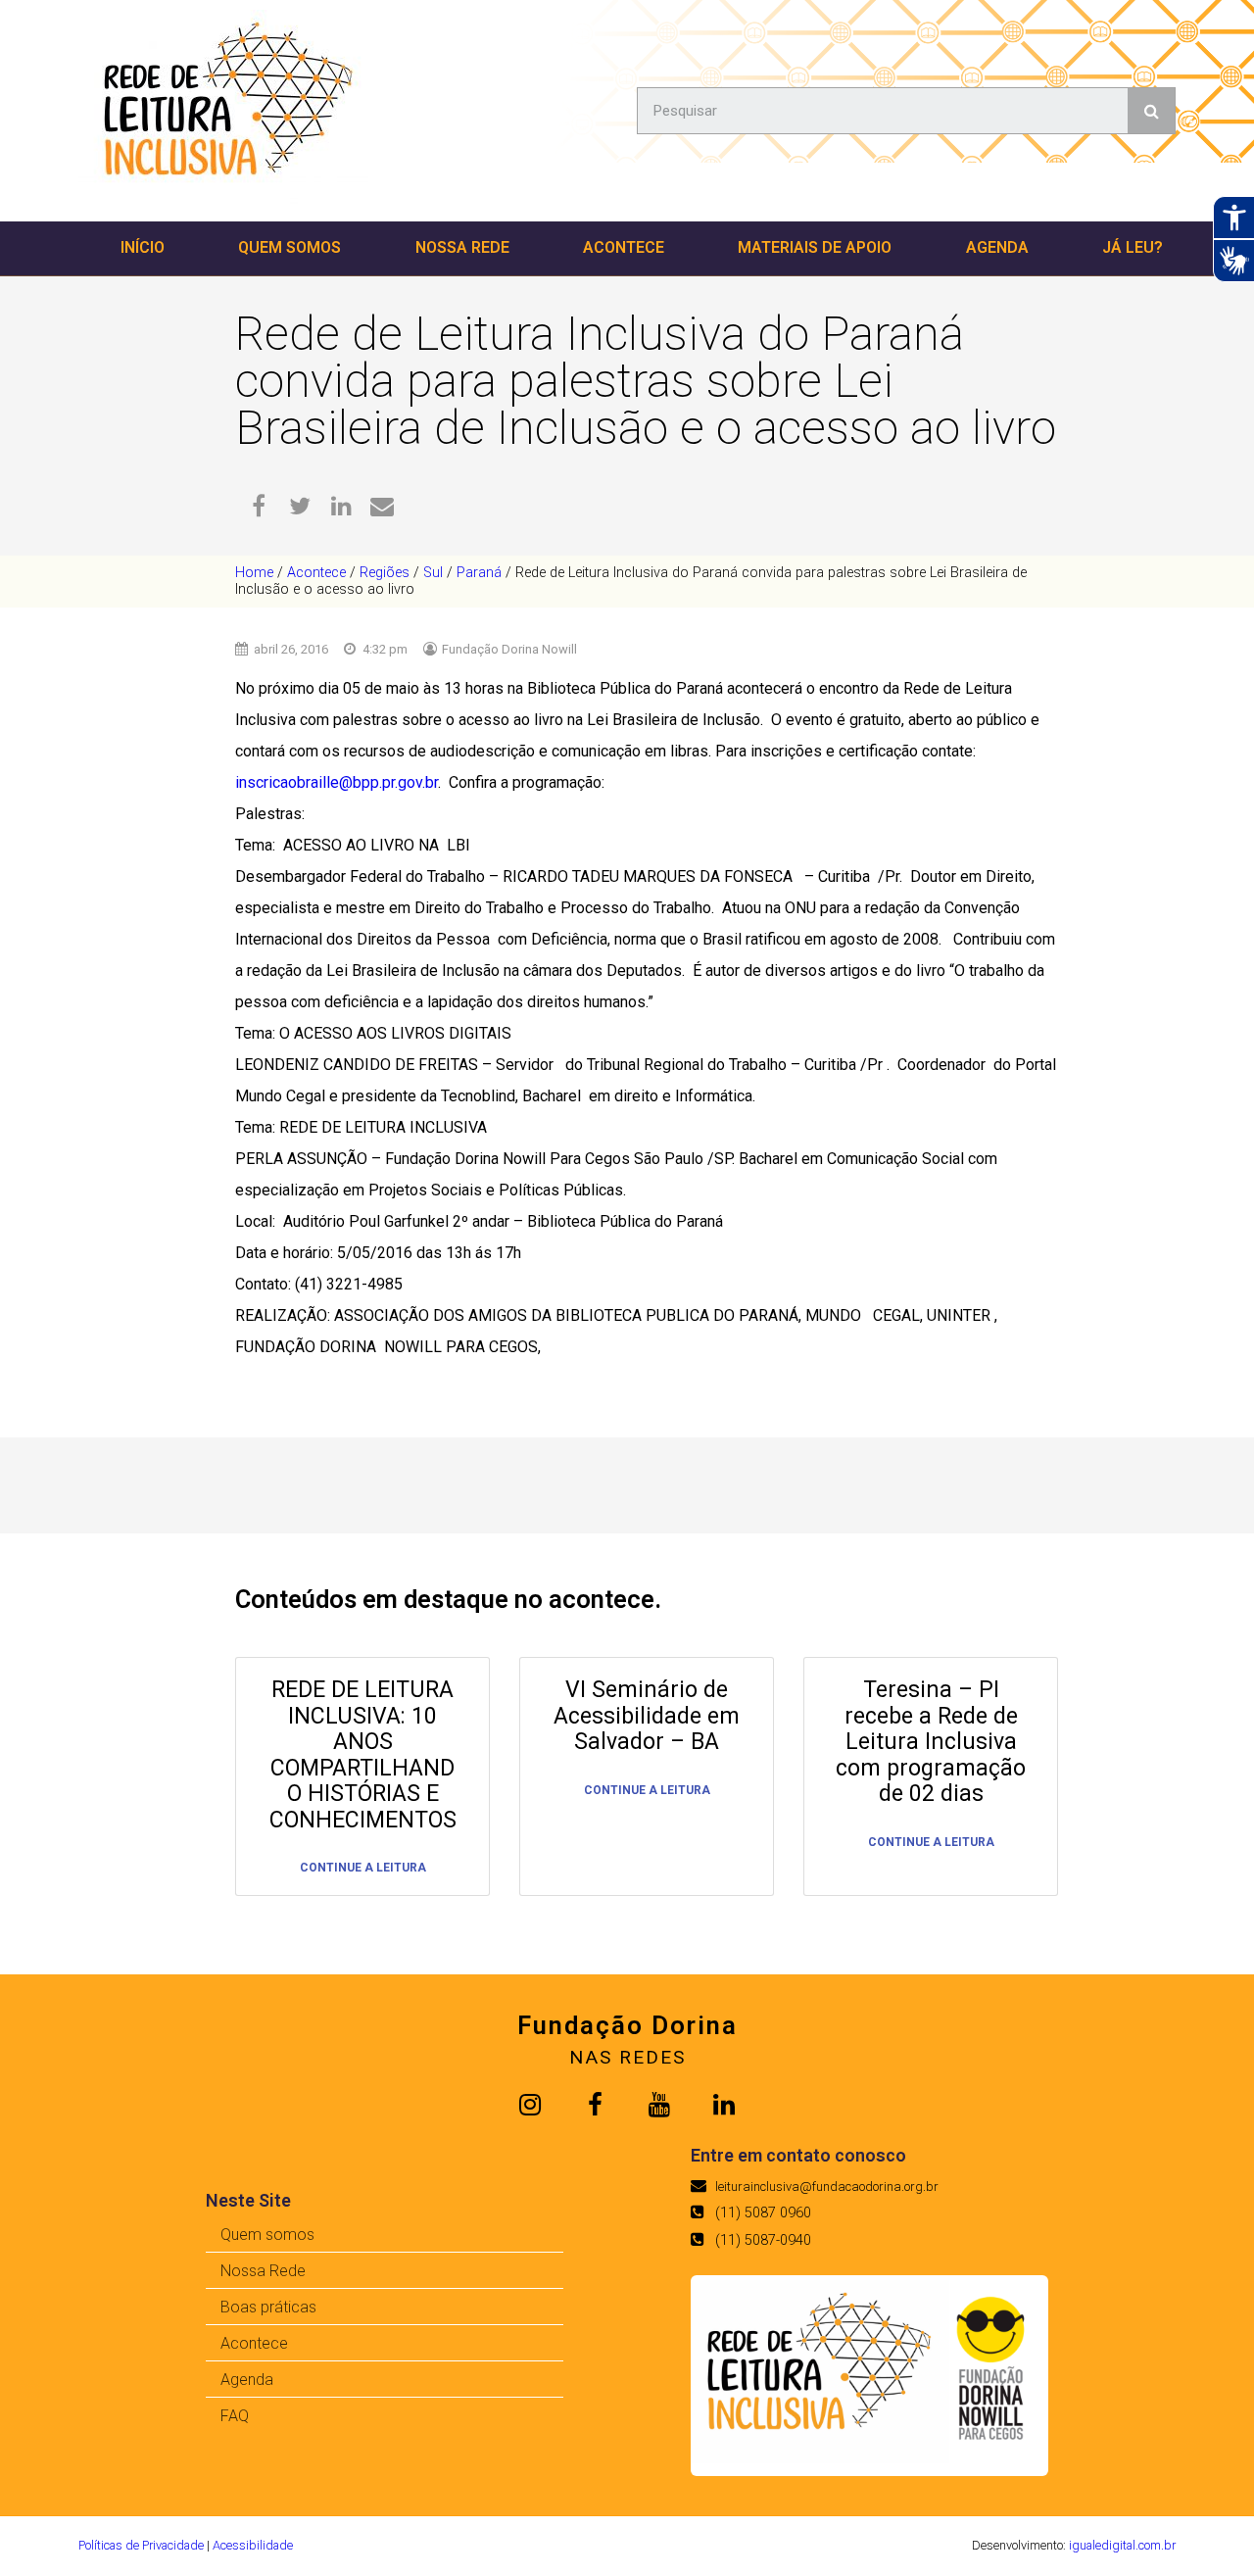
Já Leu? (1133, 247)
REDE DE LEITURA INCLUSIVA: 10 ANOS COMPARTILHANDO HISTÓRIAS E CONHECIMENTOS (363, 1755)
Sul (433, 573)
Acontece (624, 247)
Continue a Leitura (363, 1868)
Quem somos (289, 247)
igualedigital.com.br (1122, 2545)
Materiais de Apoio (815, 247)
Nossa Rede (462, 247)
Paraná (479, 573)
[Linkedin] (724, 2105)
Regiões (385, 573)
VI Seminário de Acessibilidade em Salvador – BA (647, 1716)
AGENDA (997, 247)
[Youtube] (659, 2105)
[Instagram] (530, 2105)
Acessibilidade (253, 2545)
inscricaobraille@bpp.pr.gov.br (337, 782)
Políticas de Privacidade (141, 2545)
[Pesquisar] (1151, 111)
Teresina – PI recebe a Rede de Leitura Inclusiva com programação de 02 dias (931, 1742)
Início (143, 247)
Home (254, 573)
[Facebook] (595, 2105)
